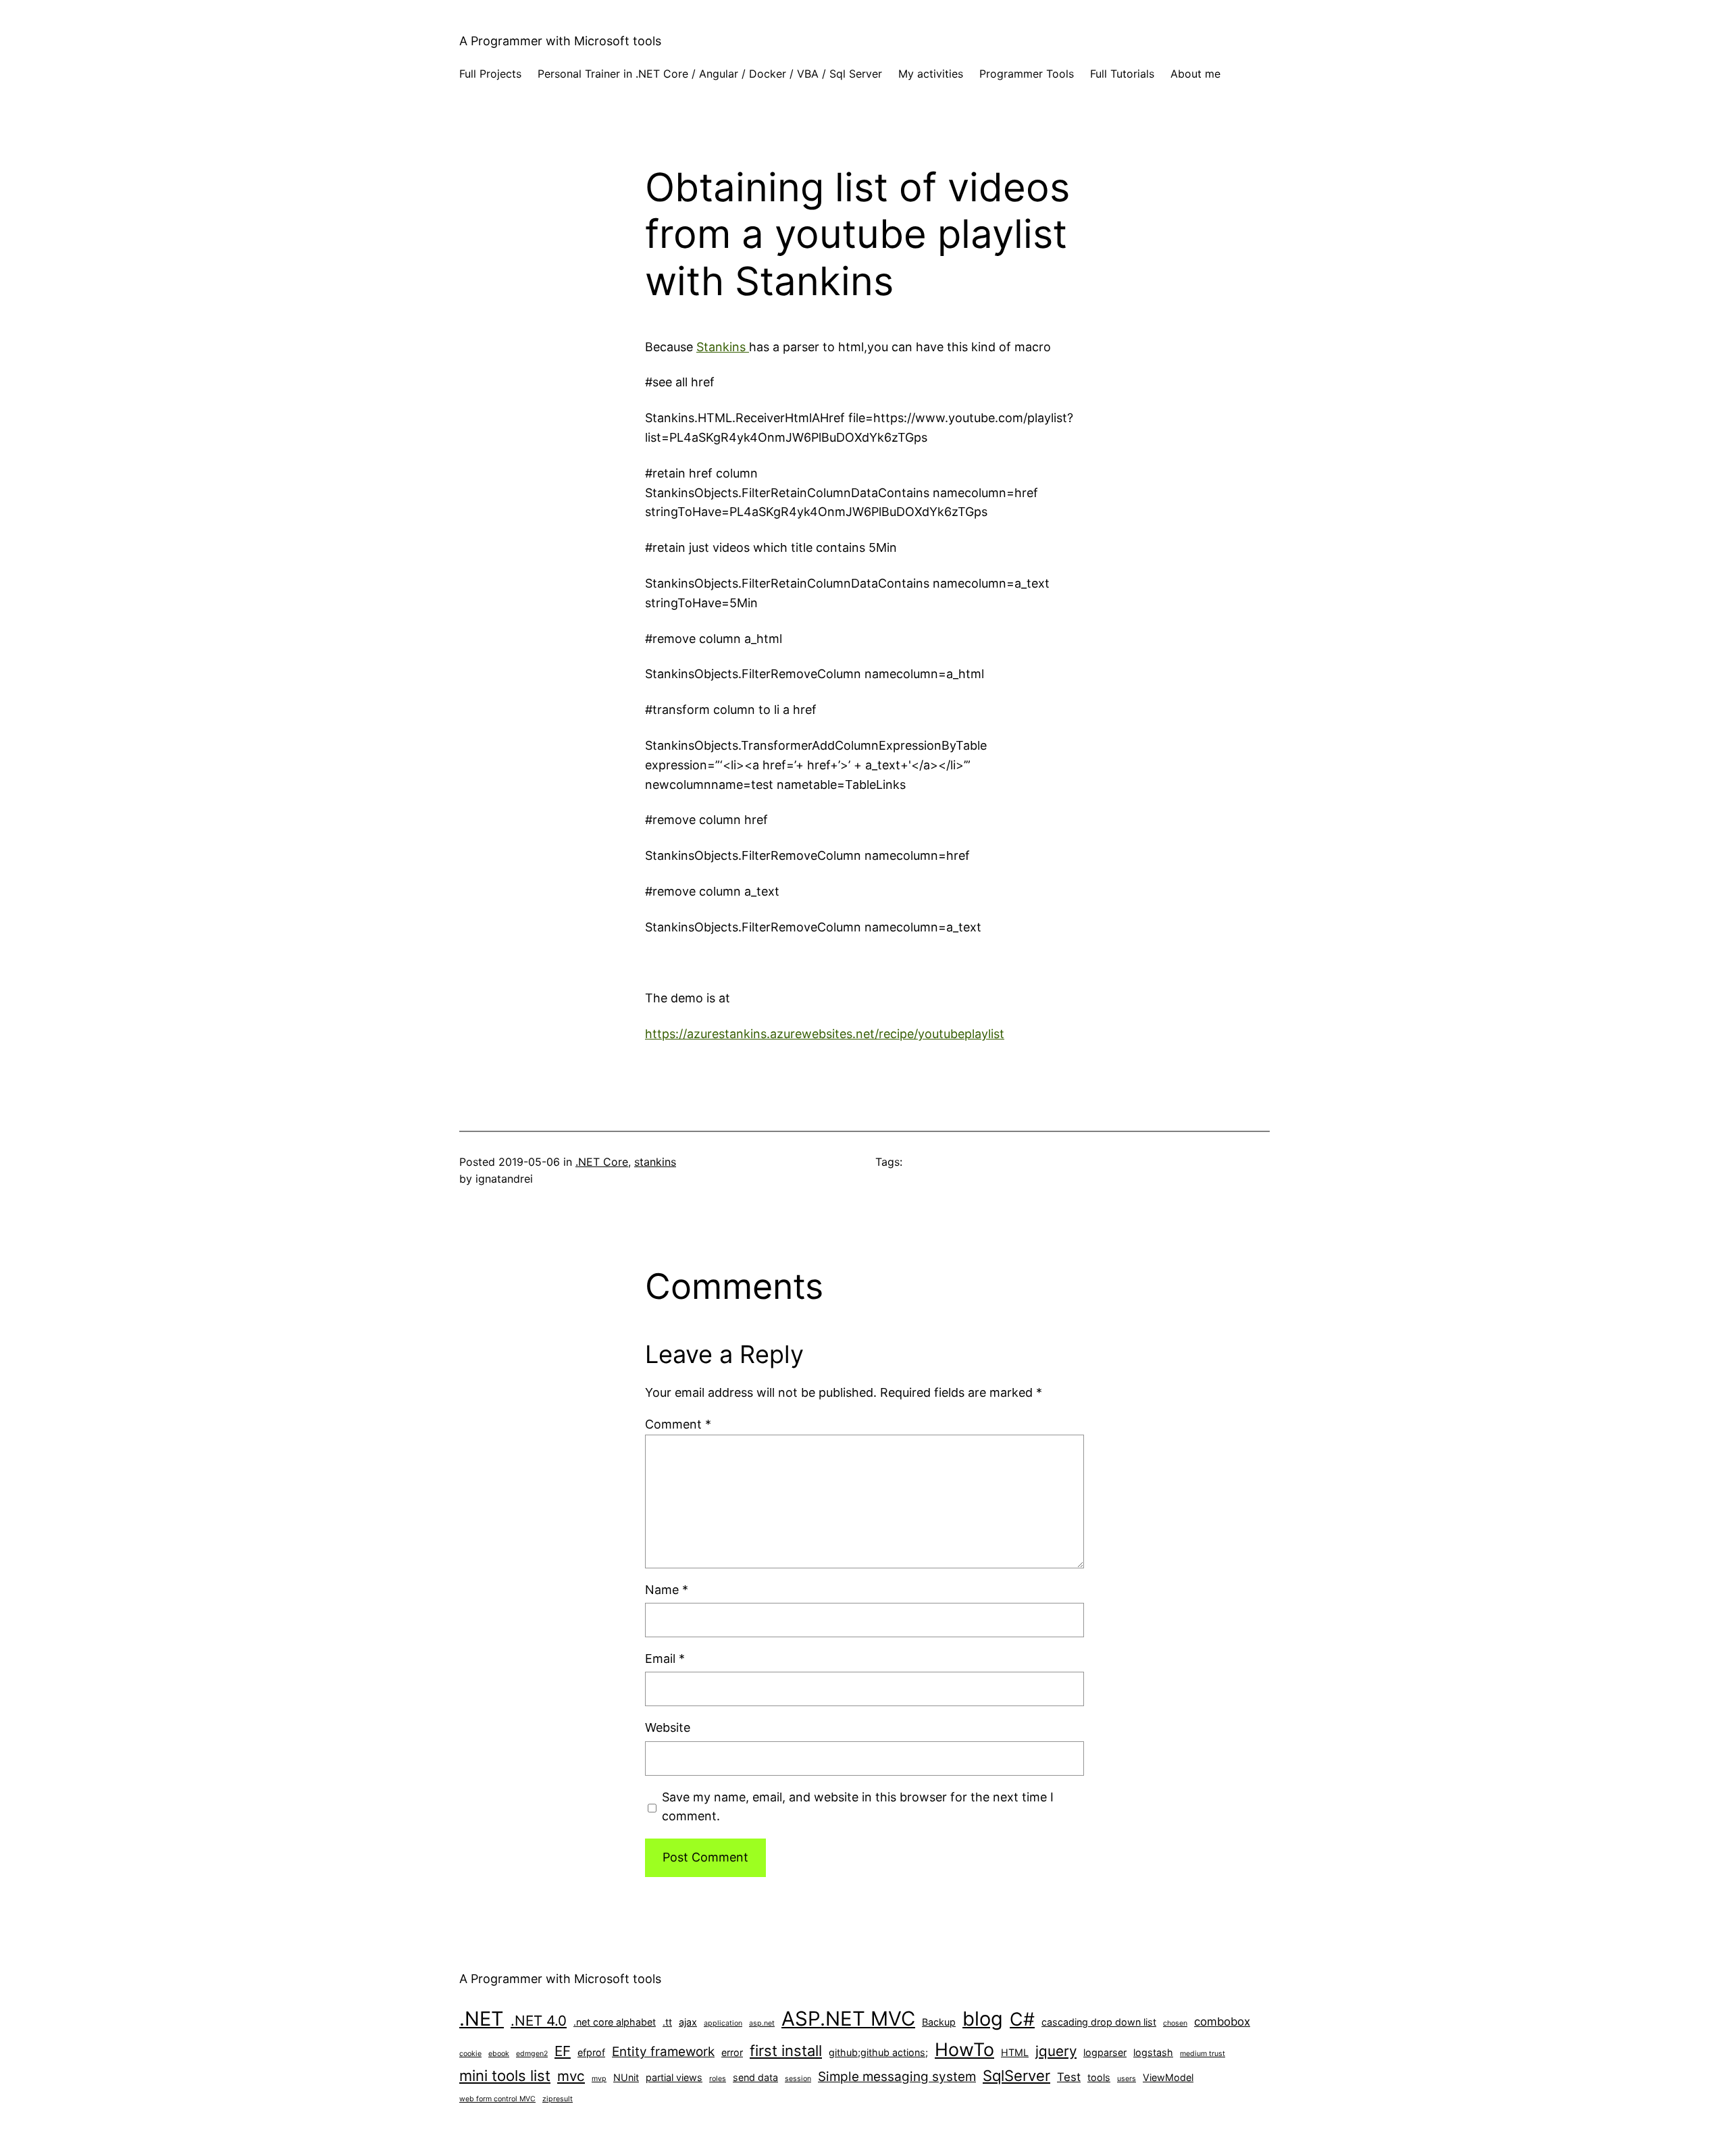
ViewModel (1168, 2077)
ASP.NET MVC (848, 2019)
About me (1195, 74)
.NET (482, 2019)
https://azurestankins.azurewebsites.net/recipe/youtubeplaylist (825, 1034)
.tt (667, 2022)
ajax (688, 2022)
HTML (1015, 2052)
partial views (674, 2077)
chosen (1175, 2023)
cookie (470, 2054)
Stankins (723, 347)
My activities (931, 74)
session (798, 2079)
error (732, 2052)
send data (755, 2077)
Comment (678, 1424)
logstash (1153, 2052)
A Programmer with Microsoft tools (560, 41)
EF (563, 2051)
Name (667, 1590)
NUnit (626, 2077)
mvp (599, 2079)
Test (1069, 2077)
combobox (1222, 2022)
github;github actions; (878, 2052)
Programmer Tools (1027, 74)
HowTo (964, 2049)
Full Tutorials (1122, 74)
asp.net (762, 2023)
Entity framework (663, 2052)
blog (983, 2019)
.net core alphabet (615, 2022)
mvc (571, 2076)
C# (1022, 2019)
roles (718, 2079)
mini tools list (505, 2076)
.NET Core (602, 1162)
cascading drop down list (1099, 2022)
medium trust (1203, 2054)
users (1127, 2079)
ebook (499, 2054)
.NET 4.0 (539, 2021)
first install (786, 2051)
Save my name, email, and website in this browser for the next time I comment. (858, 1807)
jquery (1056, 2051)
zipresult (558, 2099)
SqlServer (1016, 2076)
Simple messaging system (897, 2077)
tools (1099, 2077)
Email (665, 1659)
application (723, 2023)
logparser (1105, 2052)
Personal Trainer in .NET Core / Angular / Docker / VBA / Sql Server (710, 74)
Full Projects (490, 74)
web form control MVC (497, 2099)
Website (668, 1727)
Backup (939, 2022)
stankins (655, 1162)
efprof (591, 2052)
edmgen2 (532, 2054)
